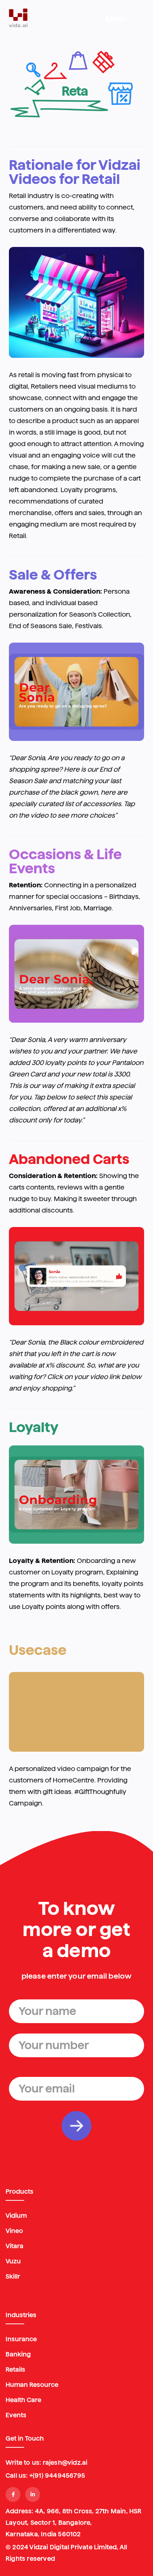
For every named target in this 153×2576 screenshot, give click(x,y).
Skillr (13, 2276)
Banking (18, 2354)
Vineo (14, 2231)
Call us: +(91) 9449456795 (45, 2476)
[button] (121, 19)
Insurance (21, 2339)
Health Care (23, 2400)
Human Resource (32, 2385)
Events (16, 2415)
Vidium (16, 2216)
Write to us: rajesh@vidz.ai (46, 2463)
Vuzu (13, 2261)
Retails (15, 2369)
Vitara (14, 2246)
